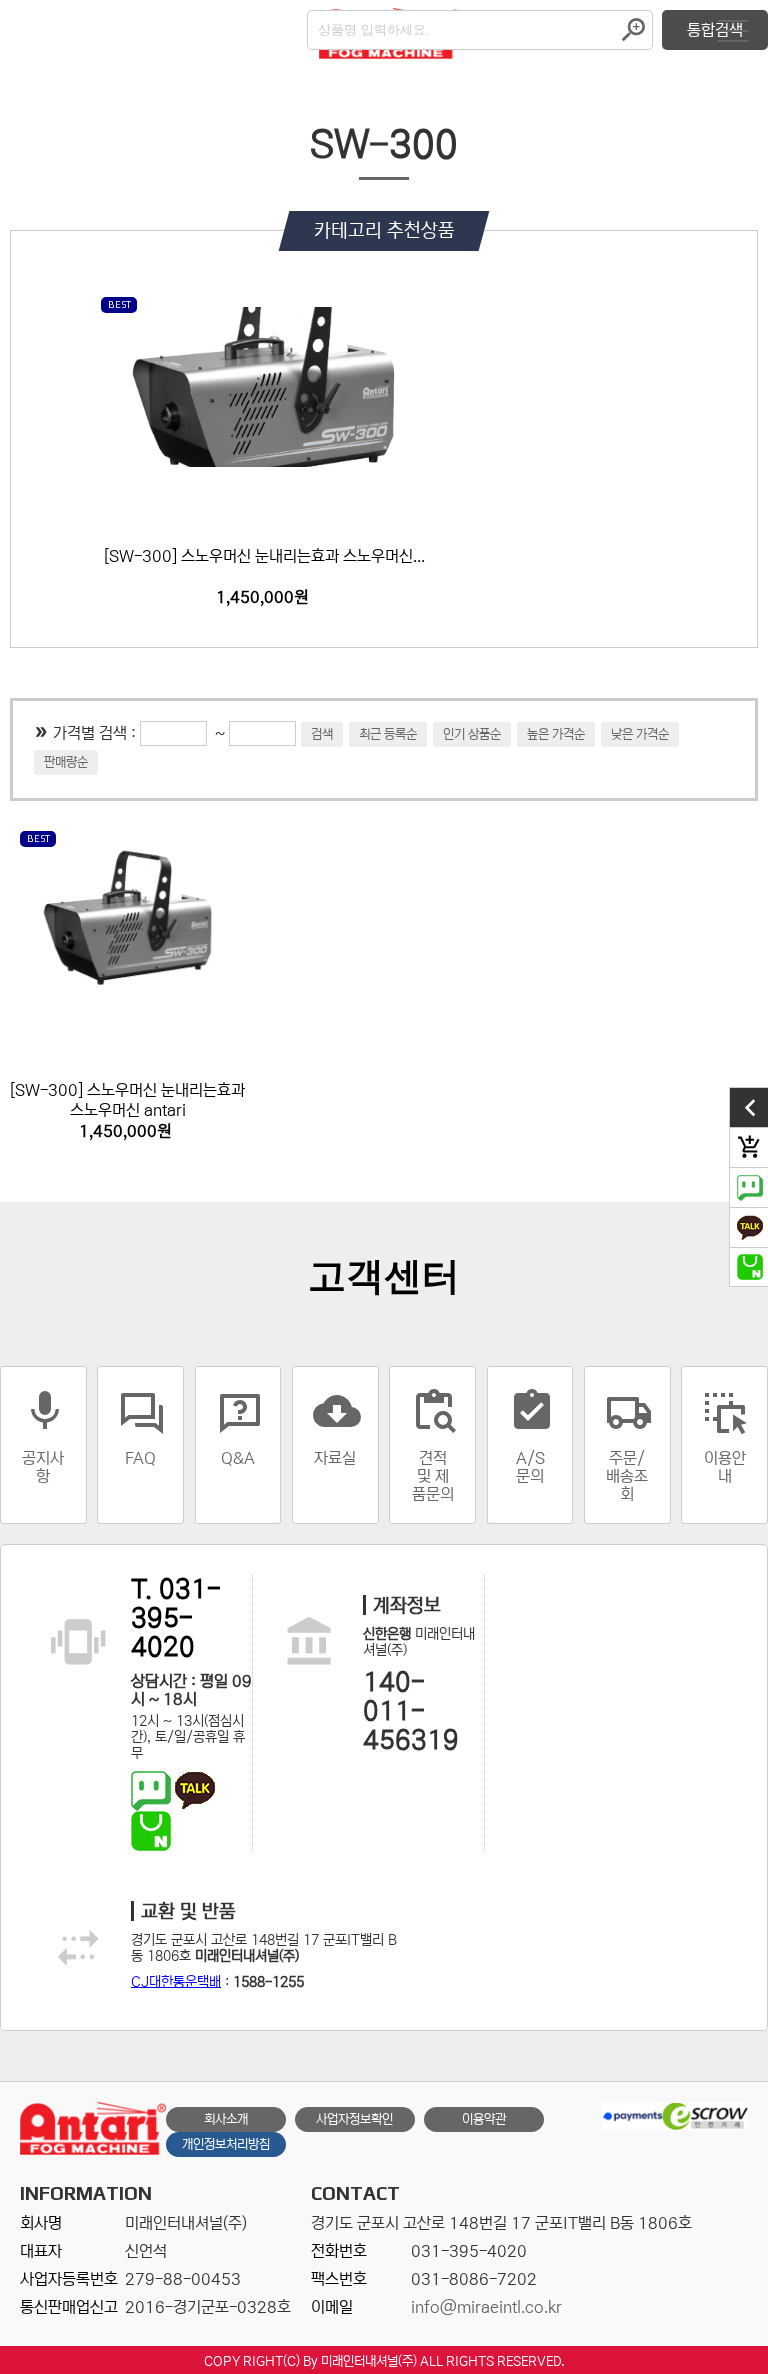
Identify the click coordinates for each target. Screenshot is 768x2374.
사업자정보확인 (354, 2119)
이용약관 (484, 2119)
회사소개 (226, 2119)
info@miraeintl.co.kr (486, 2307)
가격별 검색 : (96, 733)
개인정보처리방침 (226, 2144)
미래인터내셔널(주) (369, 2361)
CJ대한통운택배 (176, 1982)
